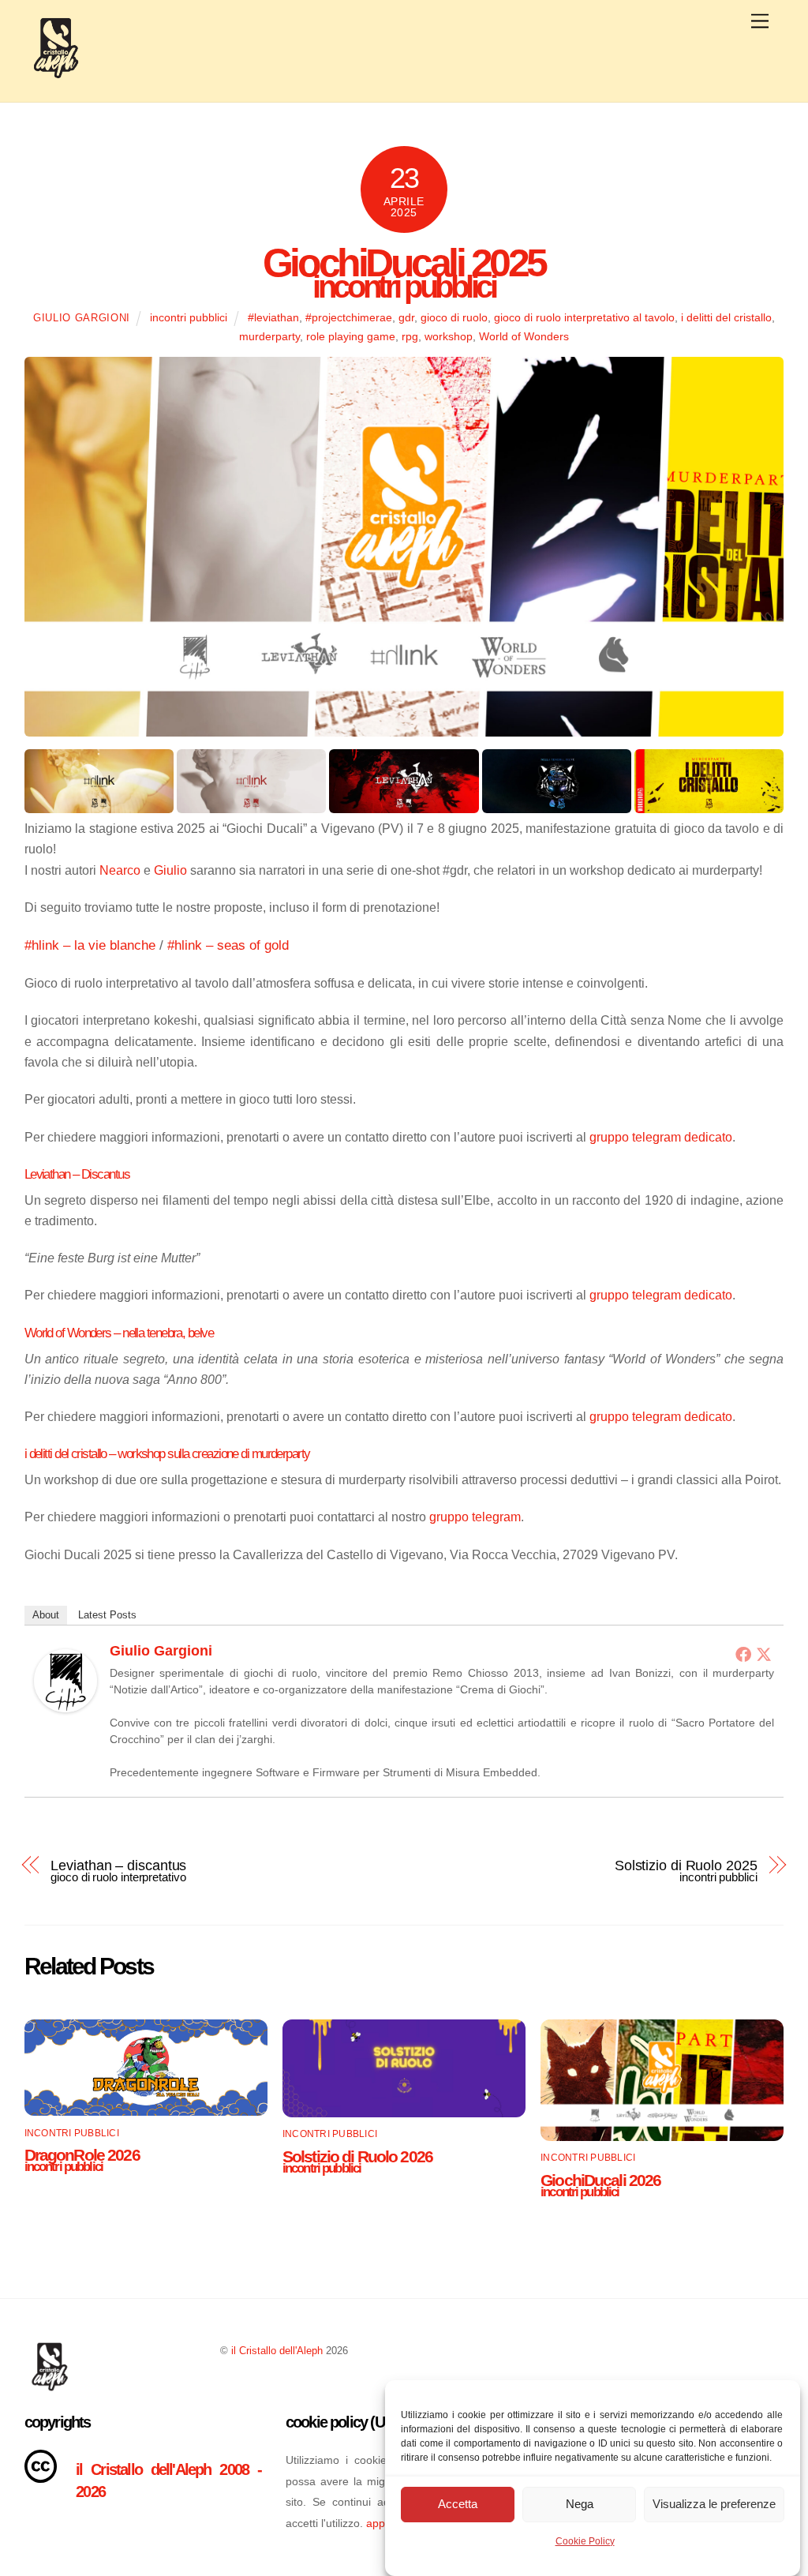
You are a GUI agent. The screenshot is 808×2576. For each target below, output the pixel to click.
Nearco (120, 870)
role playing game (351, 336)
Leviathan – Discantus (77, 1174)
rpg (410, 336)
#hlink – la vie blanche (90, 945)
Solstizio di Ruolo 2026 (357, 2160)
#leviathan (273, 317)
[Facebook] (743, 1654)
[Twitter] (764, 1654)
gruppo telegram (475, 1517)
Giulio (170, 870)
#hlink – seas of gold (228, 945)
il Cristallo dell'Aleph (277, 2351)
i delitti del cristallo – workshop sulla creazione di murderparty (167, 1453)
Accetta (458, 2504)
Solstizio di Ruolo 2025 (686, 1869)
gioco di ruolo (454, 317)
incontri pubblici (189, 317)
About (46, 1615)
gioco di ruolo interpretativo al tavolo (584, 317)
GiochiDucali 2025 (404, 267)
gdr (406, 317)
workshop (449, 336)
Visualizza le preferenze (714, 2504)
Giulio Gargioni (82, 318)
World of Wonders (524, 336)
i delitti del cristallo (726, 317)
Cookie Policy (585, 2541)
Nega (580, 2504)
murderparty (269, 336)
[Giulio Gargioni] (65, 1708)
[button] (99, 781)
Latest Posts (107, 1615)
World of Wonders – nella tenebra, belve (119, 1333)
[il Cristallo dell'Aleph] (56, 73)
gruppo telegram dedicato (661, 1137)
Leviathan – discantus (118, 1869)
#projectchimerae (349, 317)
